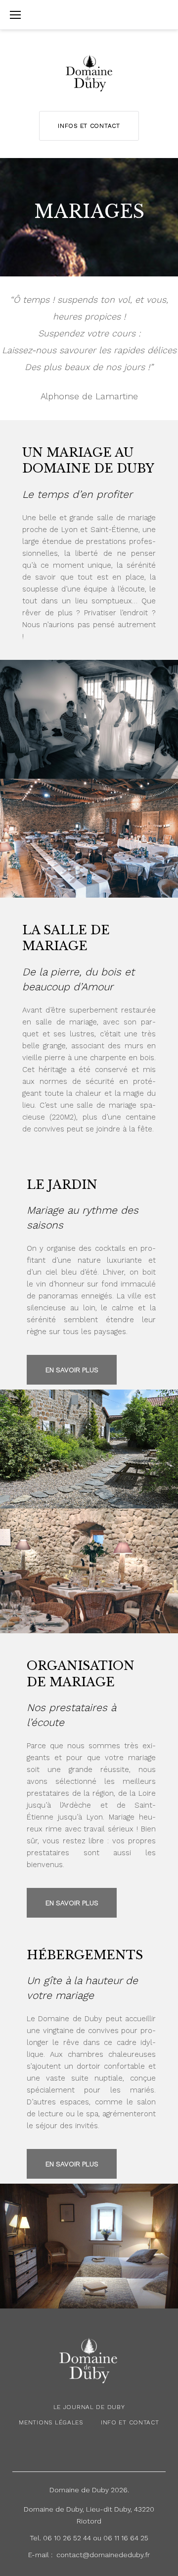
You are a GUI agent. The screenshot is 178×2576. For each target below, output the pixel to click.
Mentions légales (51, 2422)
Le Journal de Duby (89, 2407)
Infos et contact (89, 126)
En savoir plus (72, 1370)
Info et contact (130, 2422)
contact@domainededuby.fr (103, 2555)
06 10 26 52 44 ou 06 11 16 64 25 (96, 2538)
